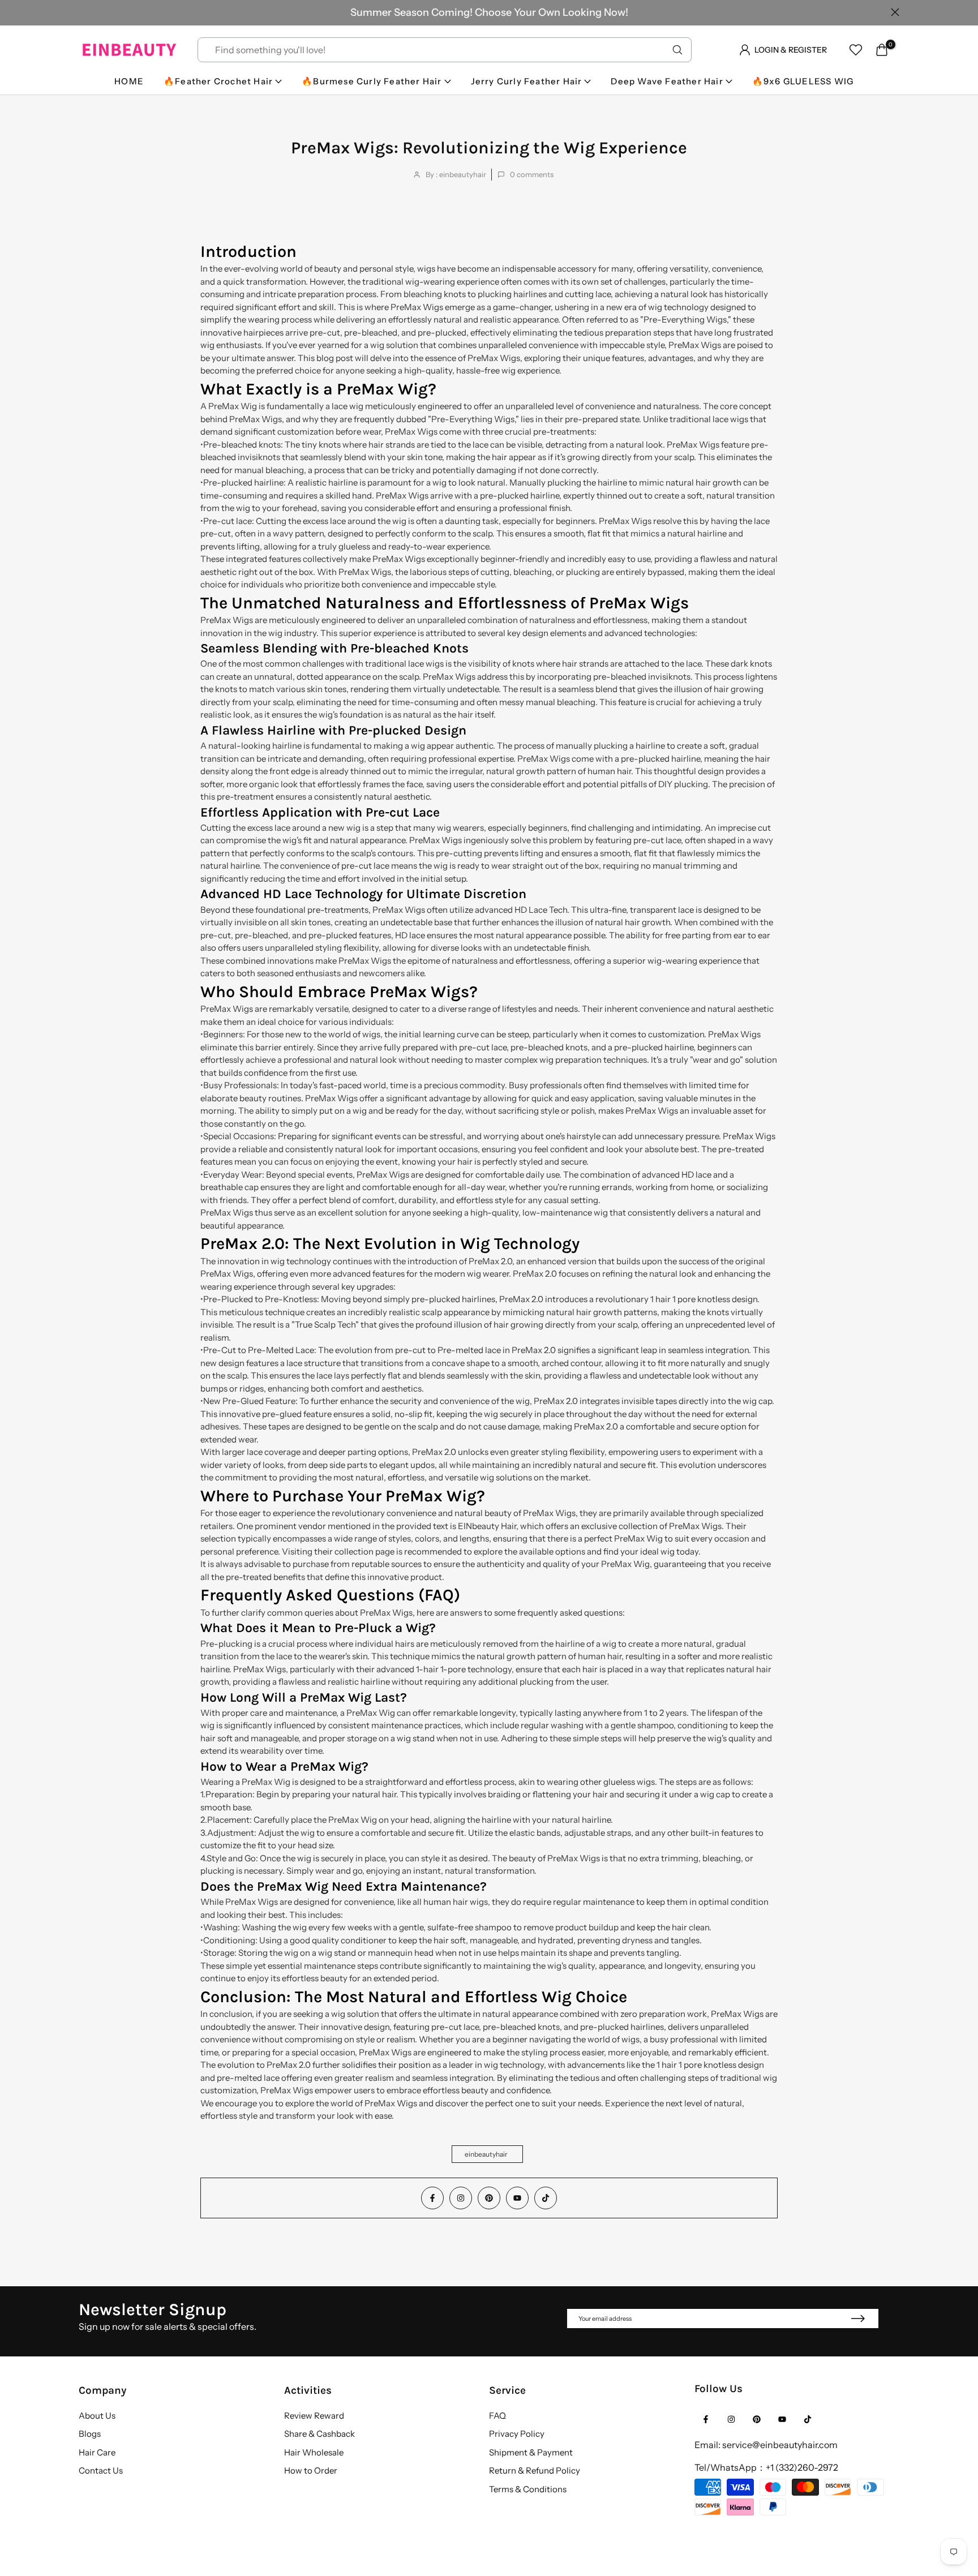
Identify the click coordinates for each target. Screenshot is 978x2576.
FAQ (497, 2416)
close (83, 12)
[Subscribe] (857, 2319)
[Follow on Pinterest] (489, 2198)
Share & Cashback (319, 2434)
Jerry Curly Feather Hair (527, 81)
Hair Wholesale (314, 2452)
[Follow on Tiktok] (546, 2198)
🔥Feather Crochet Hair (218, 81)
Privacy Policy (517, 2434)
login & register (791, 50)
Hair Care (97, 2452)
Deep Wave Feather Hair (667, 81)
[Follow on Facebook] (432, 2198)
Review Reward (314, 2416)
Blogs (90, 2434)
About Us (97, 2416)
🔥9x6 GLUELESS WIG (803, 81)
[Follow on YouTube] (517, 2198)
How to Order (311, 2470)
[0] (882, 50)
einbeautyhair (486, 2154)
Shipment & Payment (531, 2452)
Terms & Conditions (528, 2489)
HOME (129, 81)
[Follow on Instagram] (461, 2198)
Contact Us (101, 2470)
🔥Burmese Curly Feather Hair (372, 81)
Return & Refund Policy (535, 2470)
